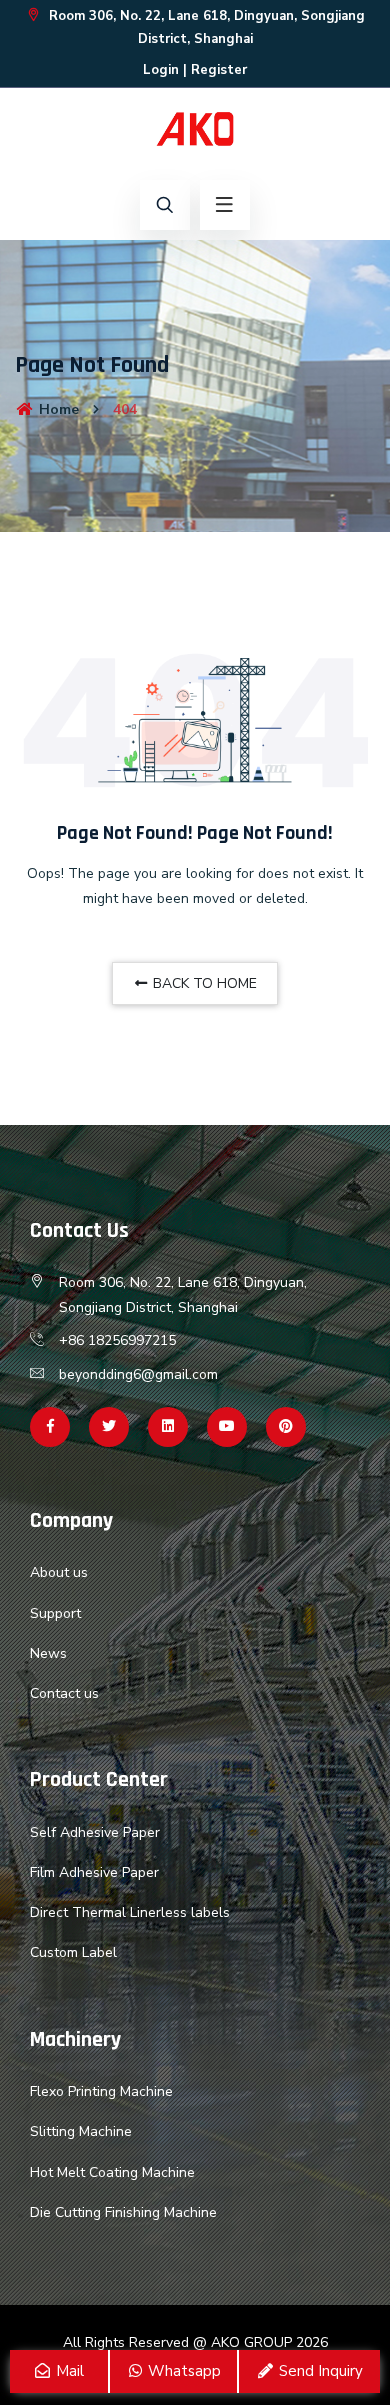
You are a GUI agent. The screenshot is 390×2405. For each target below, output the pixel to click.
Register (219, 70)
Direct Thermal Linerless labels (130, 1912)
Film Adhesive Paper (94, 1872)
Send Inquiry (319, 2371)
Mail (68, 2371)
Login (161, 70)
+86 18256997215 (117, 1340)
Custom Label (73, 1952)
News (48, 1653)
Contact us (64, 1693)
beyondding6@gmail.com (138, 1374)
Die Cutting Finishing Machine (123, 2212)
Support (55, 1613)
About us (59, 1572)
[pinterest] (286, 1427)
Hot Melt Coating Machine (112, 2172)
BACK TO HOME (203, 983)
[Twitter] (109, 1427)
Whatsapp (182, 2371)
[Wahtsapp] (168, 1427)
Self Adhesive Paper (95, 1832)
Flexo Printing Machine (101, 2091)
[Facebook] (50, 1427)
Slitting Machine (81, 2131)
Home (57, 409)
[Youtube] (227, 1427)
